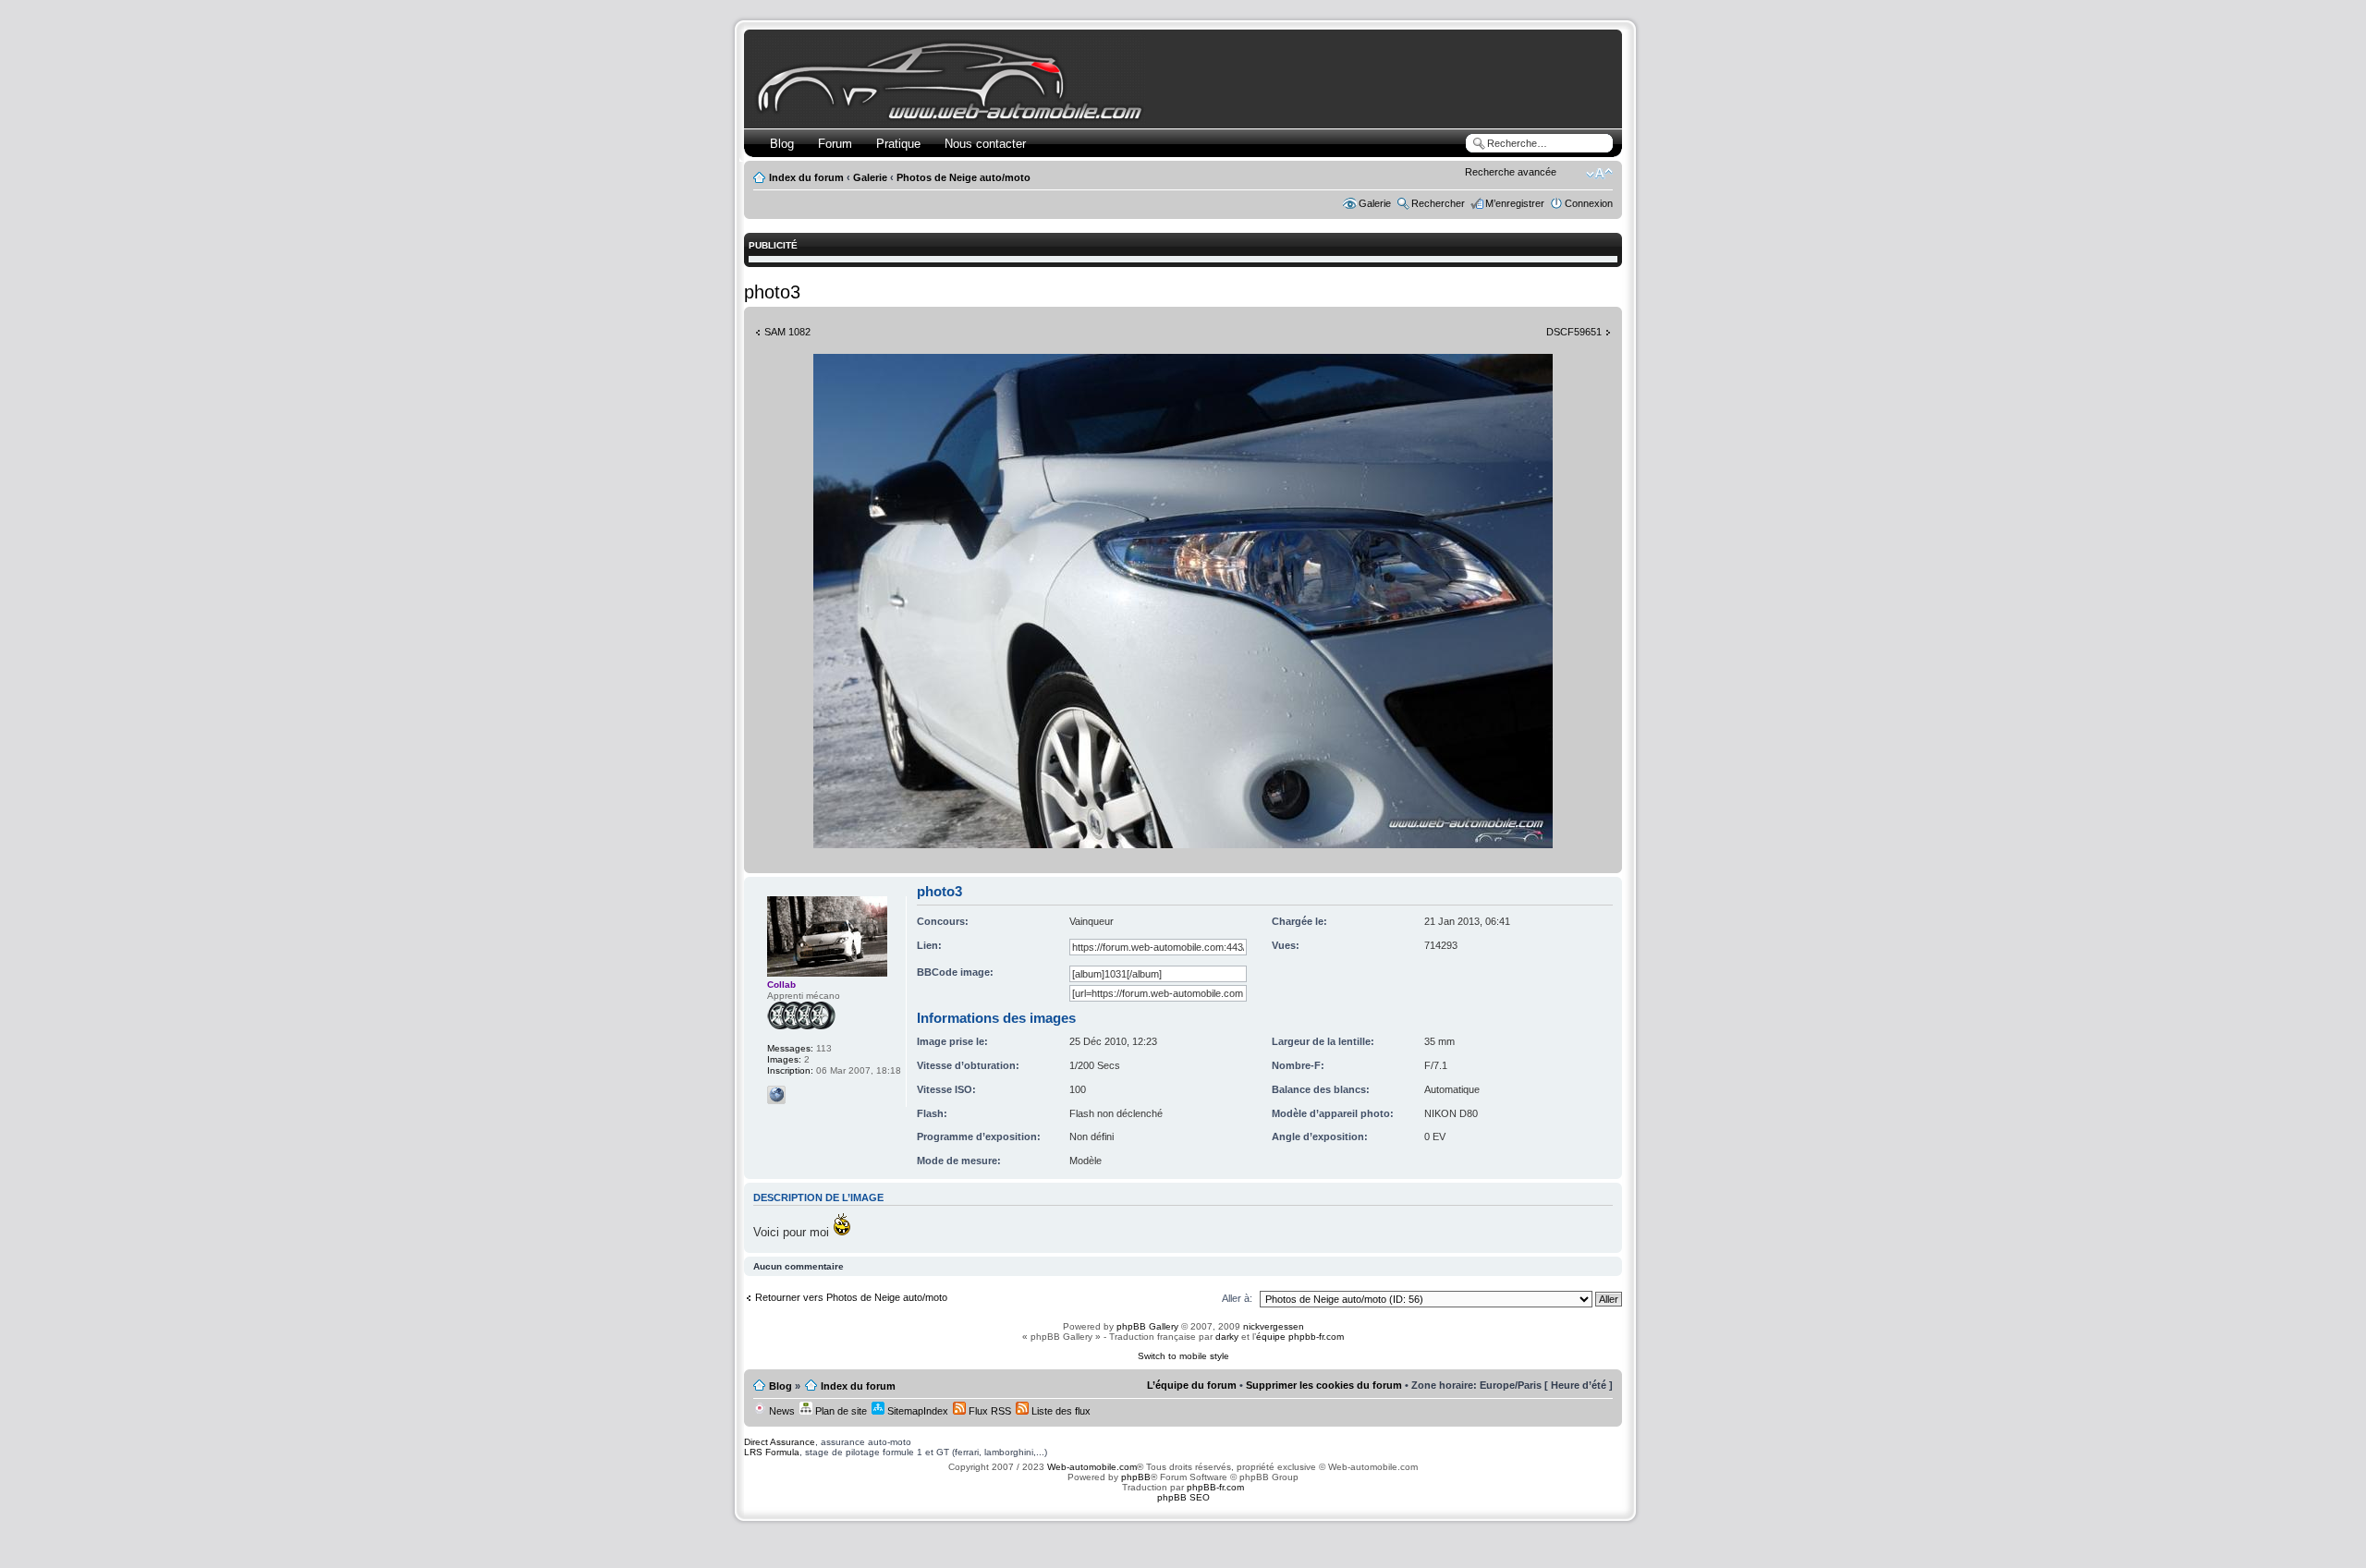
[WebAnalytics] (1183, 1533)
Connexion (1589, 203)
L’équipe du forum (1192, 1385)
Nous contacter (985, 144)
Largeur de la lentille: (1323, 1041)
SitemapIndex (916, 1411)
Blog (782, 144)
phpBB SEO (1183, 1497)
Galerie (870, 177)
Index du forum (806, 177)
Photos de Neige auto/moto (963, 177)
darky (1227, 1337)
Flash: (932, 1113)
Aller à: (1237, 1298)
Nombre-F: (1298, 1065)
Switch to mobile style (1183, 1356)
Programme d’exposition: (979, 1136)
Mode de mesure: (959, 1161)
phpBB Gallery (1147, 1326)
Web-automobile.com (1091, 1467)
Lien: (929, 945)
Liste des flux (1060, 1411)
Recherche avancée (1511, 172)
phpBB (1136, 1477)
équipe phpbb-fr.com (1300, 1337)
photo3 (772, 292)
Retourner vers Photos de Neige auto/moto (851, 1297)
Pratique (898, 144)
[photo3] (1183, 845)
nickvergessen (1274, 1326)
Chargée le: (1299, 921)
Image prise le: (952, 1041)
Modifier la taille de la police (1599, 174)
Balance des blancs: (1321, 1089)
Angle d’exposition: (1320, 1136)
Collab (781, 985)
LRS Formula (772, 1452)
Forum (835, 144)
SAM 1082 (787, 332)
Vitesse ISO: (946, 1089)
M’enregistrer (1515, 203)
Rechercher (1438, 203)
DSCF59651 (1574, 332)
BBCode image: (955, 972)
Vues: (1286, 945)
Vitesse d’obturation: (968, 1065)
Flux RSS (988, 1411)
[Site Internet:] (776, 1095)
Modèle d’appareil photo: (1333, 1113)
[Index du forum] (953, 117)
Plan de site (840, 1411)
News (781, 1411)
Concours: (943, 921)
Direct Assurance (780, 1442)
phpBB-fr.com (1215, 1487)
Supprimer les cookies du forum (1324, 1385)
